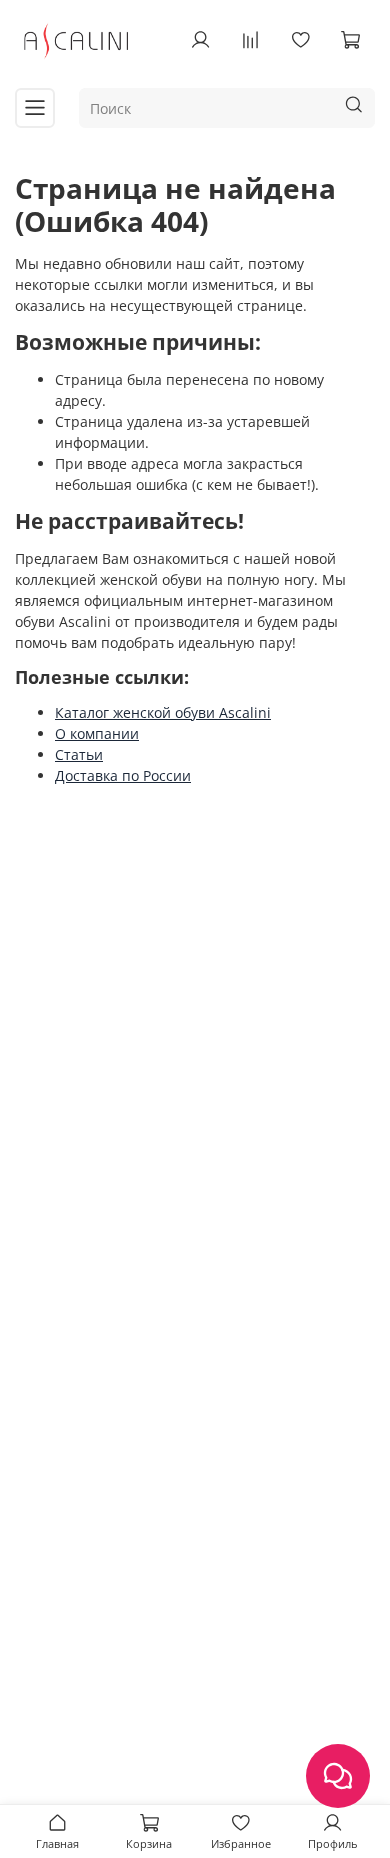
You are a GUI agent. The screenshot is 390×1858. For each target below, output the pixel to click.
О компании (97, 733)
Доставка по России (123, 775)
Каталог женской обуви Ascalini (163, 712)
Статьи (79, 754)
